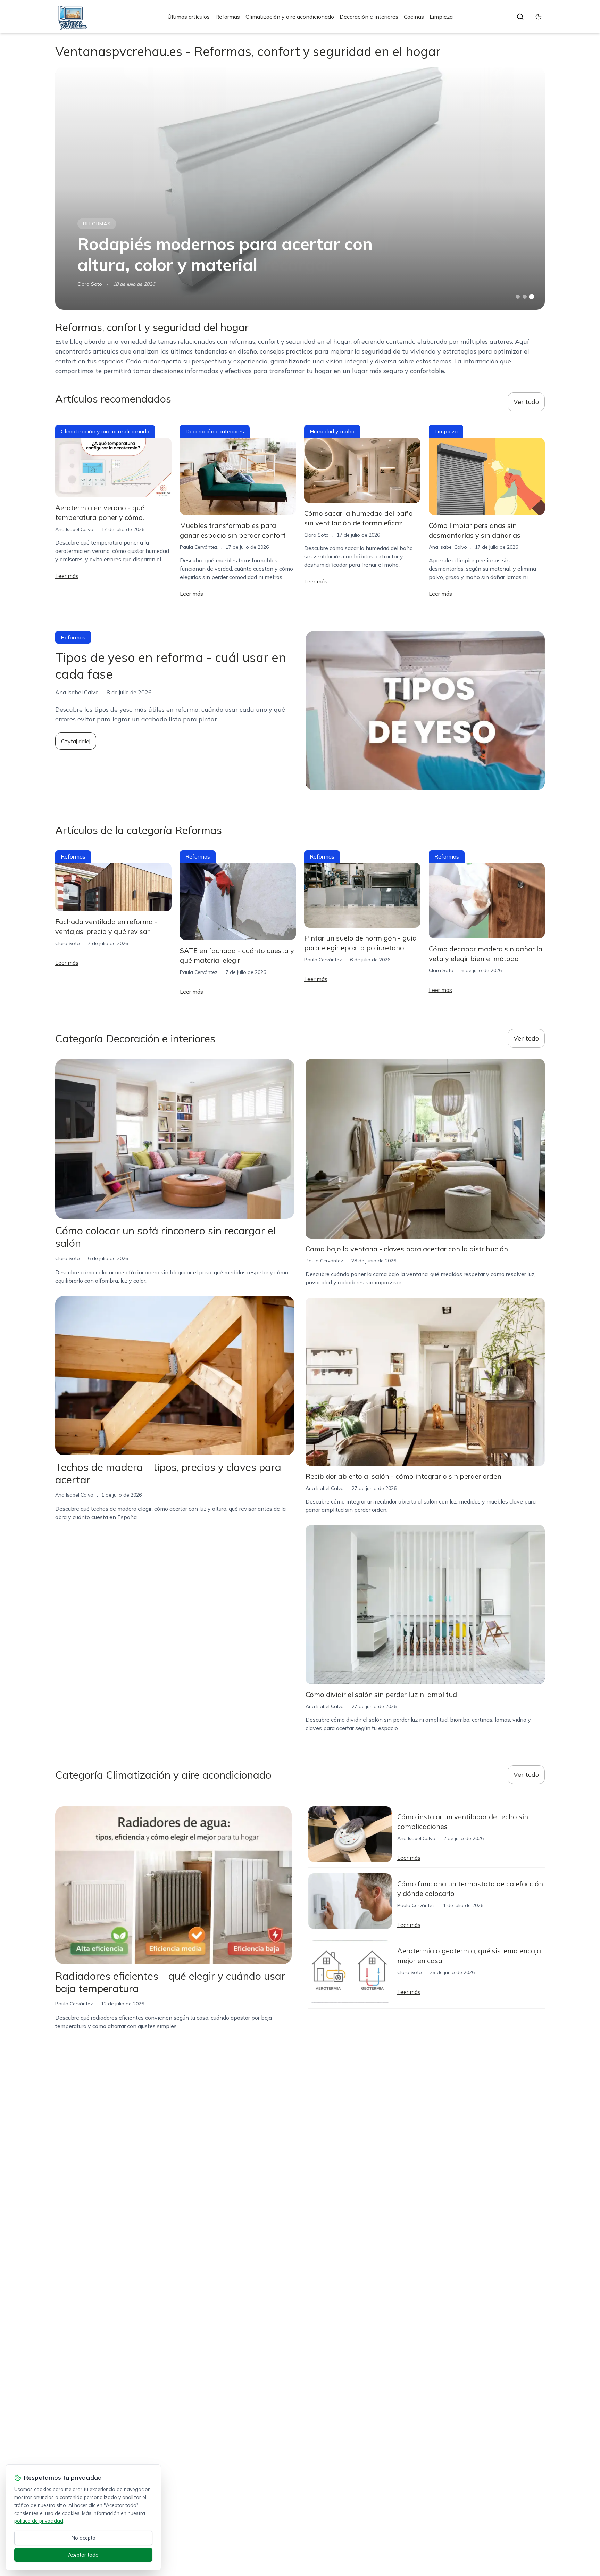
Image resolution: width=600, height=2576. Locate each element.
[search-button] (520, 17)
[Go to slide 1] (518, 297)
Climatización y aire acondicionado (290, 17)
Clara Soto (90, 284)
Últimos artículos (189, 17)
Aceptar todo (83, 2555)
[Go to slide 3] (532, 297)
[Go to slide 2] (525, 297)
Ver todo (526, 402)
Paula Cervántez (199, 547)
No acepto (84, 2538)
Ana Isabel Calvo (74, 529)
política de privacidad (39, 2521)
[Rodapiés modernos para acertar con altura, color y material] (300, 188)
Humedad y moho (332, 431)
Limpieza (441, 17)
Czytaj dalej (76, 741)
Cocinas (414, 17)
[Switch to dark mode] (539, 17)
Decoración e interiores (369, 17)
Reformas (228, 17)
